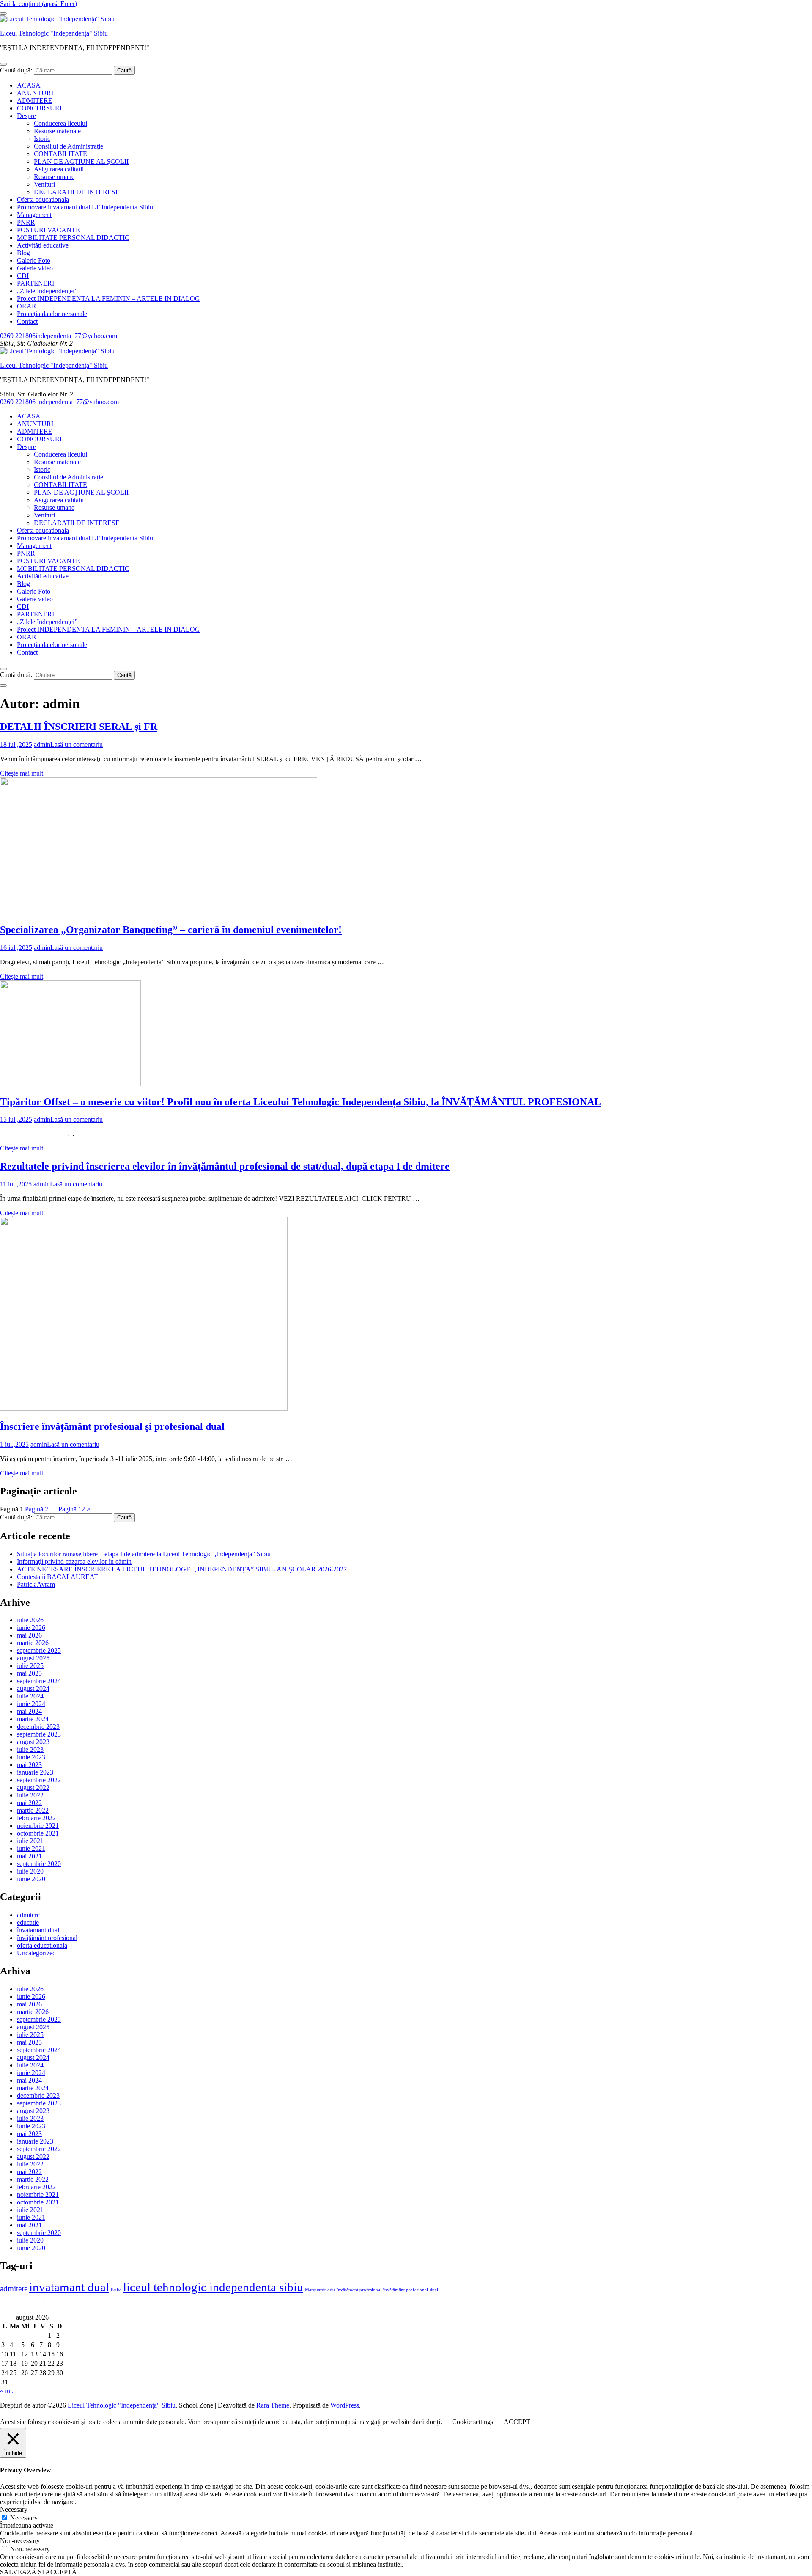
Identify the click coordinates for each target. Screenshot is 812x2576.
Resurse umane (54, 177)
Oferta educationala (43, 200)
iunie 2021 (31, 1848)
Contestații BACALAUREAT (58, 1577)
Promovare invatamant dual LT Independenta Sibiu (85, 207)
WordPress (345, 2405)
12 (72, 1509)
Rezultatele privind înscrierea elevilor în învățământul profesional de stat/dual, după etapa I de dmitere (225, 1166)
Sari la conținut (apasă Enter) (38, 4)
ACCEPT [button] (517, 2422)
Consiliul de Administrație (69, 146)
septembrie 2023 (39, 1734)
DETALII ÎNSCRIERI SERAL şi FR (79, 727)
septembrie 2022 (39, 1780)
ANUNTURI (35, 93)
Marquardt (315, 2290)
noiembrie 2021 (38, 1826)
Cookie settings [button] (473, 2422)
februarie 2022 (36, 1818)
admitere (28, 1915)
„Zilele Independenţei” (47, 291)
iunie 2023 (31, 1757)
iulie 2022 (30, 1795)
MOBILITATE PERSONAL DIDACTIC (73, 238)
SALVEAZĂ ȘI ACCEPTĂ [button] (38, 2572)
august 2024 (33, 1688)
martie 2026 (33, 1643)
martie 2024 (33, 1719)
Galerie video (35, 268)
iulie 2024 (30, 1696)
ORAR (27, 306)
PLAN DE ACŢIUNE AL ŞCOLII (81, 161)
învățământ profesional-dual (411, 2290)
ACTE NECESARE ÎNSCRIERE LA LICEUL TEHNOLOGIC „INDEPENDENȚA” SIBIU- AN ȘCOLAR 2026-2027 (182, 1569)
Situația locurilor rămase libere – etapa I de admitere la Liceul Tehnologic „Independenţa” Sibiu (144, 1554)
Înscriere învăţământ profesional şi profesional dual (112, 1426)
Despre (26, 116)
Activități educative (43, 245)
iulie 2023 (30, 1749)
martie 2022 (33, 1810)
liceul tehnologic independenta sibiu (213, 2287)
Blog (23, 253)
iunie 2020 (31, 1879)
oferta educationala (42, 1945)
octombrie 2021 (38, 1833)
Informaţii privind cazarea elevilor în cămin (74, 1562)
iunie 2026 (31, 1628)
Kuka (116, 2290)
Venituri (44, 184)
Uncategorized (36, 1953)
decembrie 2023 (38, 1727)
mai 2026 (29, 1635)
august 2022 (33, 1788)
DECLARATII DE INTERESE (77, 192)
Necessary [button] (14, 2509)
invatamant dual (69, 2287)
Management (34, 215)
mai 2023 (29, 1765)
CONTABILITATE (60, 154)
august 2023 (33, 1742)
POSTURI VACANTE (48, 230)
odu (331, 2290)
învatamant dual (38, 1930)
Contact (27, 321)
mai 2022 (29, 1803)
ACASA (29, 85)
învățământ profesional (47, 1938)
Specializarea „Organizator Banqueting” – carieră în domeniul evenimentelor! (171, 930)
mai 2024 (29, 1711)
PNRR (26, 222)
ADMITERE (35, 100)
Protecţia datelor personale (52, 314)
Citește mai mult (22, 773)
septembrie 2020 (39, 1864)
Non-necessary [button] (20, 2541)
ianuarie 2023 (35, 1772)
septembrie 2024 (39, 1681)
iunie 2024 (31, 1704)
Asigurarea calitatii (59, 169)
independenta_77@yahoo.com (76, 336)
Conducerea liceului (60, 123)
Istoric (42, 139)
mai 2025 (29, 1673)
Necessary (24, 2518)
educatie (28, 1922)
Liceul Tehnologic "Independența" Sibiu (54, 33)
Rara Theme (273, 2405)
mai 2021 (29, 1856)
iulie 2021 (30, 1841)
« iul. (7, 2391)
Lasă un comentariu (77, 744)
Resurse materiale (57, 131)
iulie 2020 (30, 1871)
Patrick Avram (36, 1584)
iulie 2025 (30, 1666)
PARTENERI (36, 283)
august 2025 (33, 1658)
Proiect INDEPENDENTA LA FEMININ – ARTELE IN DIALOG (108, 299)
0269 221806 (18, 336)
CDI (23, 276)
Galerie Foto (34, 260)
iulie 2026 (30, 1620)
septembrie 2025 (39, 1650)
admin (42, 744)
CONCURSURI (39, 108)
